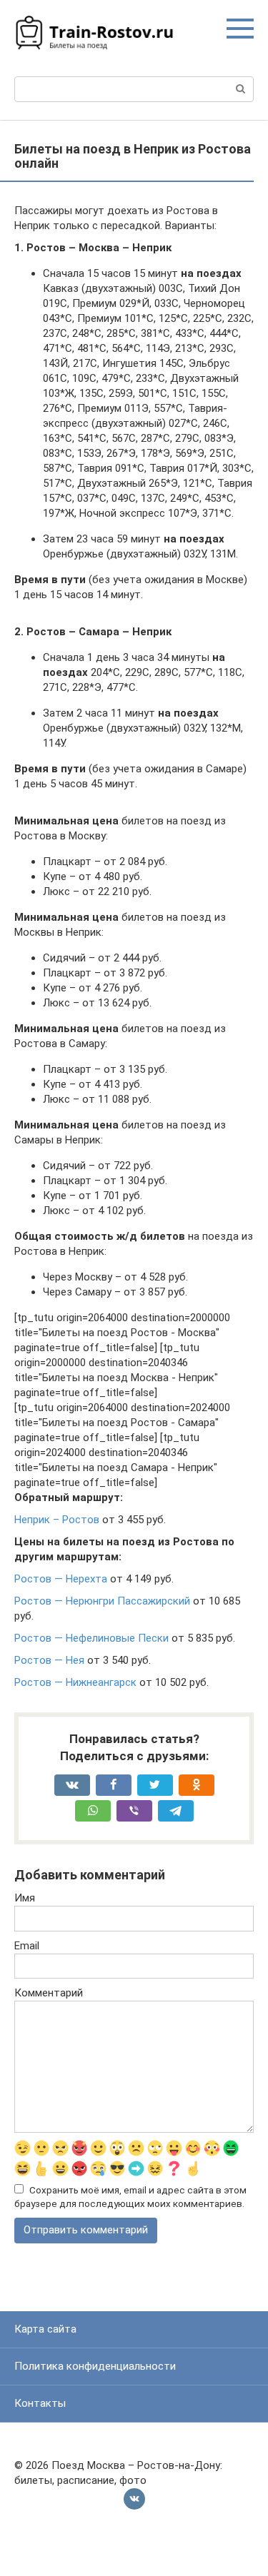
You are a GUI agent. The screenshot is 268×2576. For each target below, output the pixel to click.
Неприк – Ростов (57, 1520)
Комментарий (49, 1993)
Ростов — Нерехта (61, 1579)
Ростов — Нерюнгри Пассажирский (102, 1601)
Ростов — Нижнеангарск (75, 1682)
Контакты (40, 2403)
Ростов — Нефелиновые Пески (91, 1638)
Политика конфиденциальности (95, 2366)
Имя (25, 1898)
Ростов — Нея (49, 1660)
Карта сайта (45, 2329)
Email (27, 1946)
